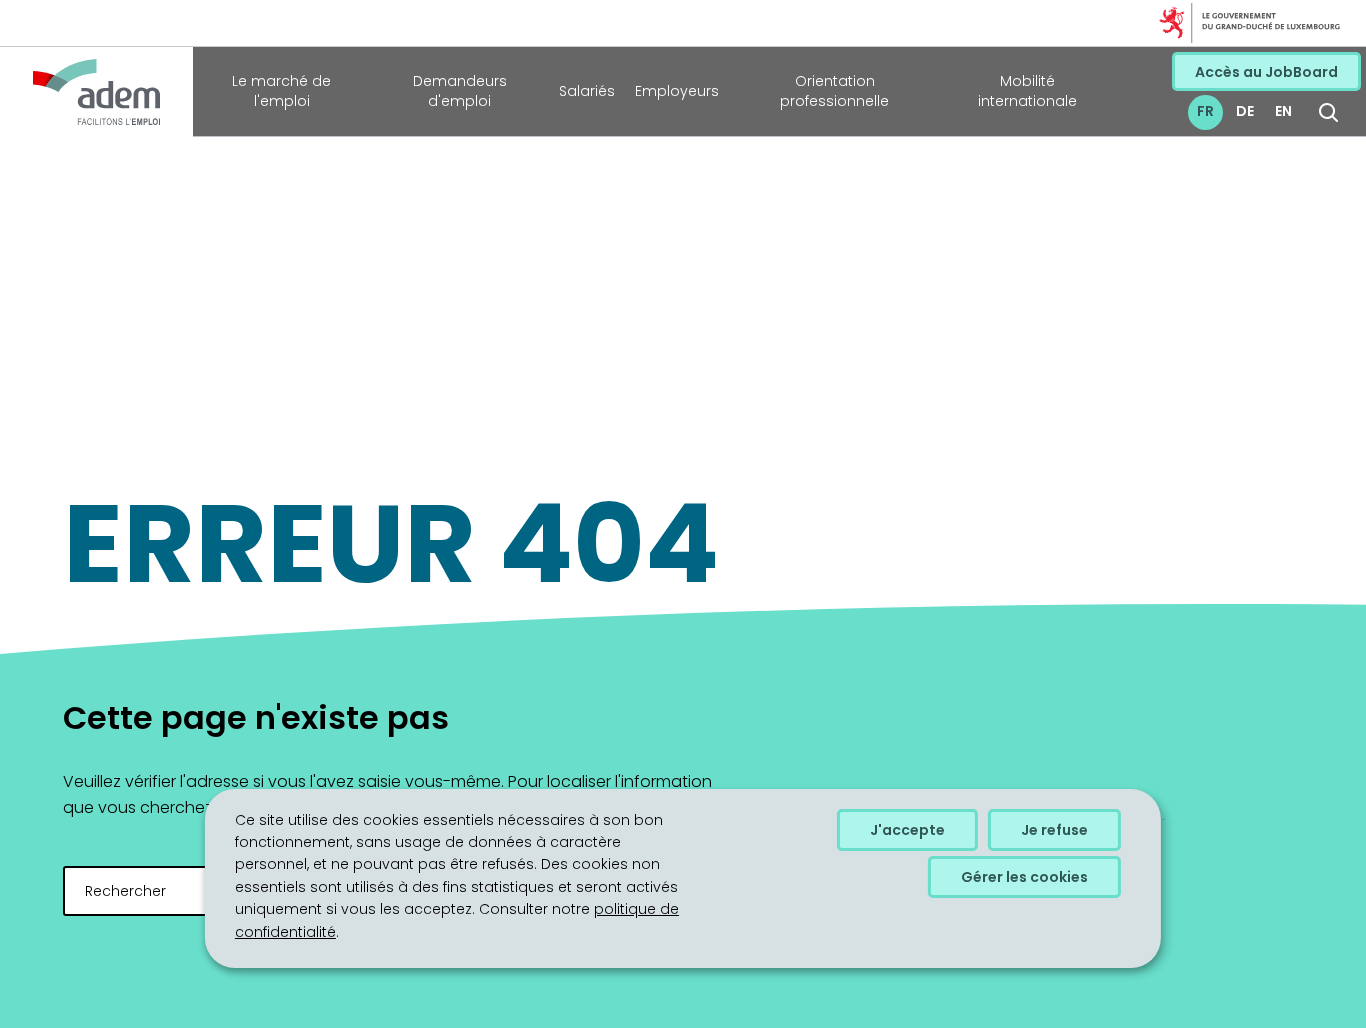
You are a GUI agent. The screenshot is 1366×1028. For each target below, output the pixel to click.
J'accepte (907, 830)
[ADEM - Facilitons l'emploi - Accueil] (96, 92)
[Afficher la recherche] (1328, 112)
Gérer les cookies (1024, 877)
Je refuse (1054, 830)
